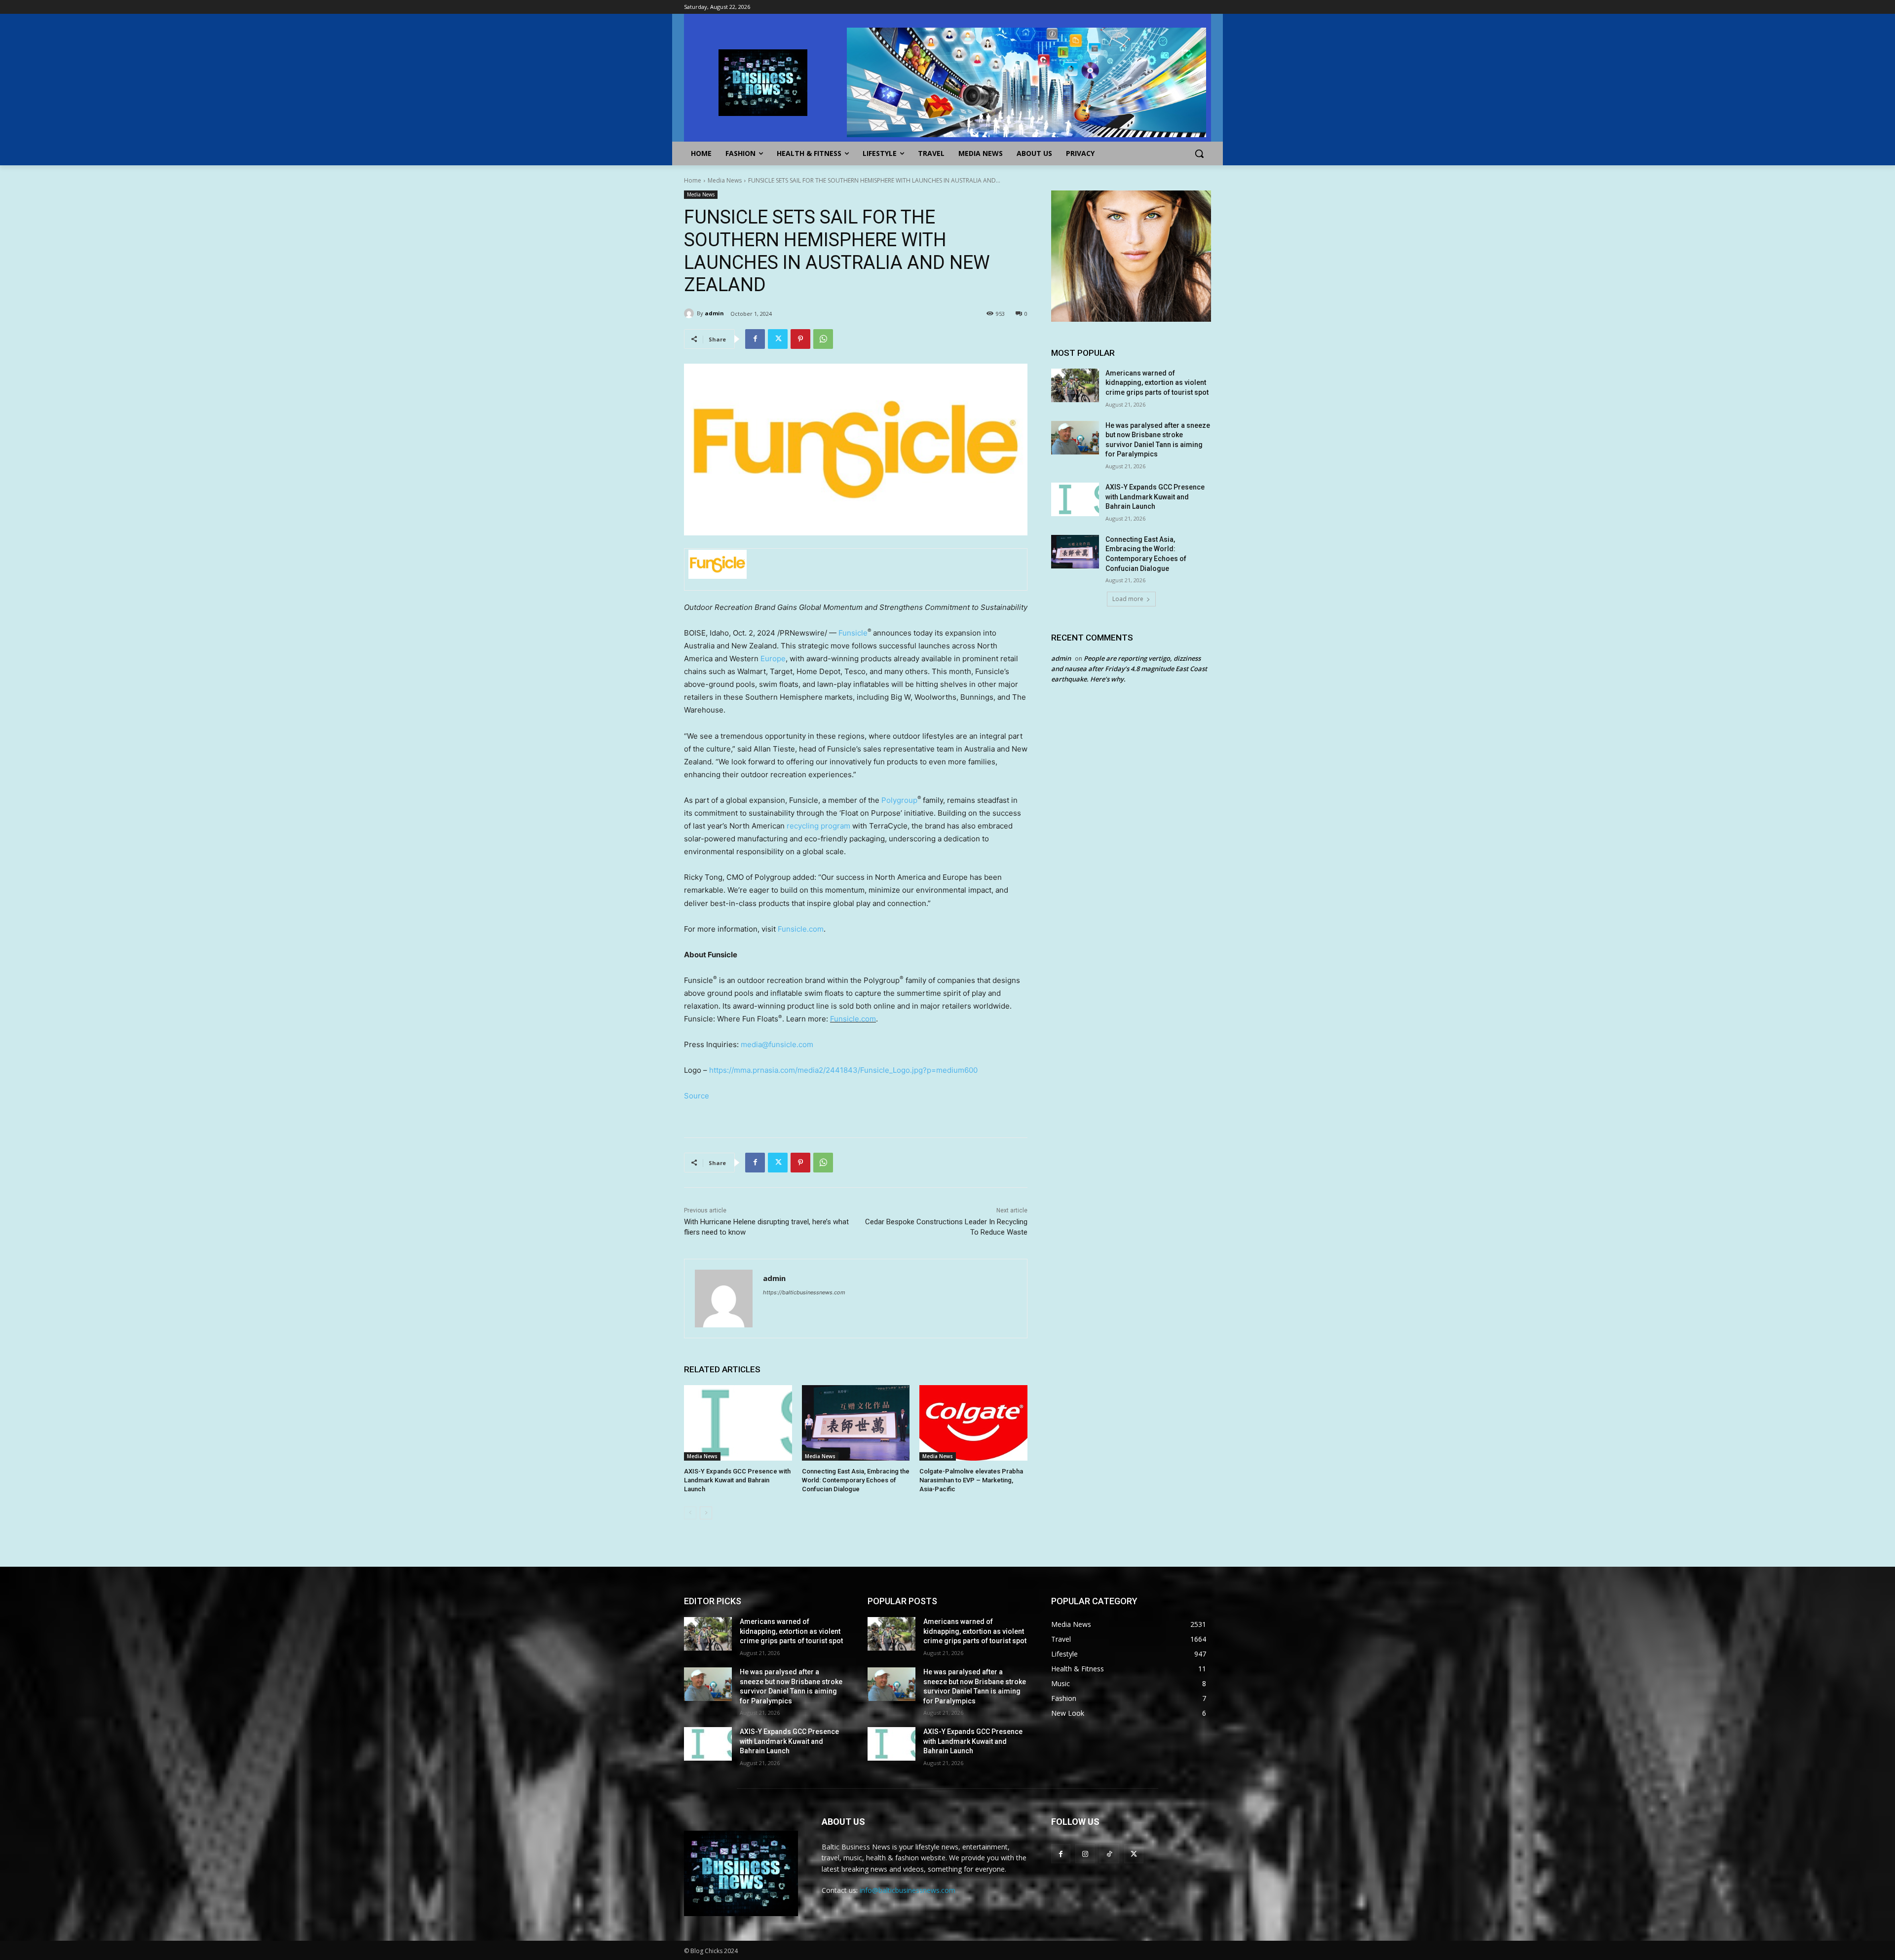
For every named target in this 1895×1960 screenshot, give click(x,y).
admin (714, 313)
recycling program (818, 826)
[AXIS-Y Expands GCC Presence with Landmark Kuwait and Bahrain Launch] (738, 1423)
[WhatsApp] (823, 339)
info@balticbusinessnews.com (908, 1890)
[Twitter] (778, 339)
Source (697, 1096)
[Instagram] (1085, 1854)
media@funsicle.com (777, 1044)
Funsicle (853, 633)
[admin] (690, 313)
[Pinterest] (800, 339)
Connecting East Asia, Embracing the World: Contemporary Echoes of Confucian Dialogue (856, 1480)
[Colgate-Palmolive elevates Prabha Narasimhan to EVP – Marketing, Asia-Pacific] (973, 1423)
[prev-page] (690, 1513)
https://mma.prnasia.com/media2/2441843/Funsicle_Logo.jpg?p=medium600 (843, 1070)
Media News (725, 180)
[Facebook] (755, 339)
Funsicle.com (801, 929)
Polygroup (899, 800)
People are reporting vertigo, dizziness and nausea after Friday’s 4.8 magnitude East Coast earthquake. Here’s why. (1129, 669)
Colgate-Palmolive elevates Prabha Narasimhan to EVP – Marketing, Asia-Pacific (971, 1480)
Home (693, 180)
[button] (1199, 153)
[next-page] (706, 1513)
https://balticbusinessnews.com (804, 1292)
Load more (1128, 599)
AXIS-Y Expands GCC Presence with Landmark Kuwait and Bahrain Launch (737, 1480)
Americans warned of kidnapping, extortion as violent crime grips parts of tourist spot (1157, 383)
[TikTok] (1109, 1854)
